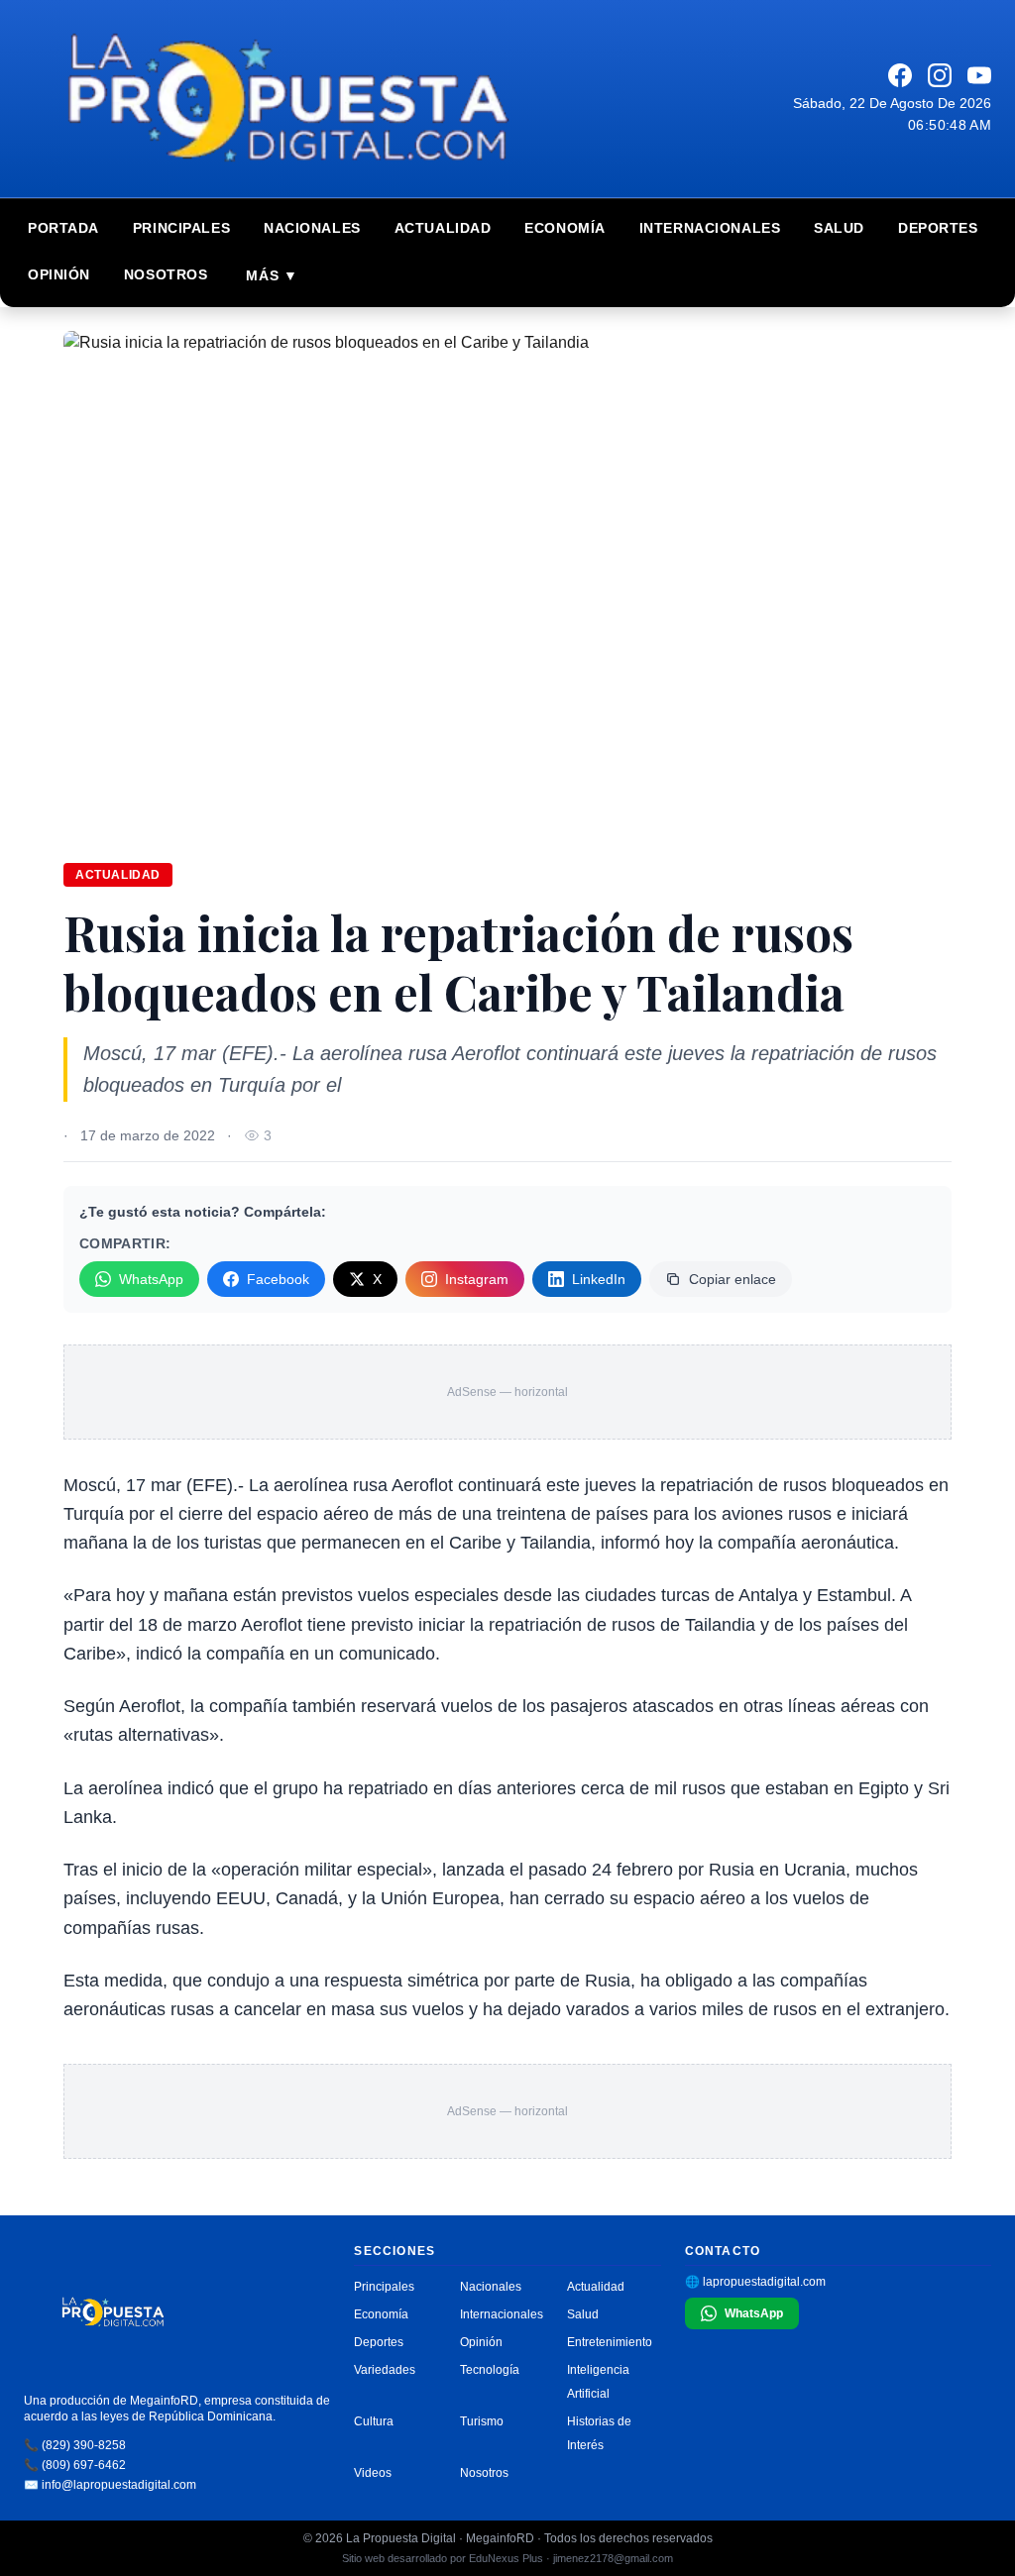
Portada (63, 228)
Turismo (482, 2421)
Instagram (477, 1279)
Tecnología (490, 2370)
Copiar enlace (733, 1279)
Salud (839, 228)
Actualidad (443, 228)
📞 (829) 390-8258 (75, 2445)
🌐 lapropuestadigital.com (755, 2282)
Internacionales (710, 228)
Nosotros (166, 274)
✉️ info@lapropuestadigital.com (110, 2485)
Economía (564, 228)
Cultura (374, 2421)
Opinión (59, 274)
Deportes (938, 228)
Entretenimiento (610, 2342)
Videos (373, 2473)
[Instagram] (940, 75)
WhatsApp (151, 1279)
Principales (181, 228)
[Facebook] (900, 75)
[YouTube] (979, 75)
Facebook (278, 1279)
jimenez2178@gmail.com (613, 2558)
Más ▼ (272, 275)
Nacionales (312, 228)
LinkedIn (599, 1279)
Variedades (385, 2370)
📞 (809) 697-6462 (75, 2465)
